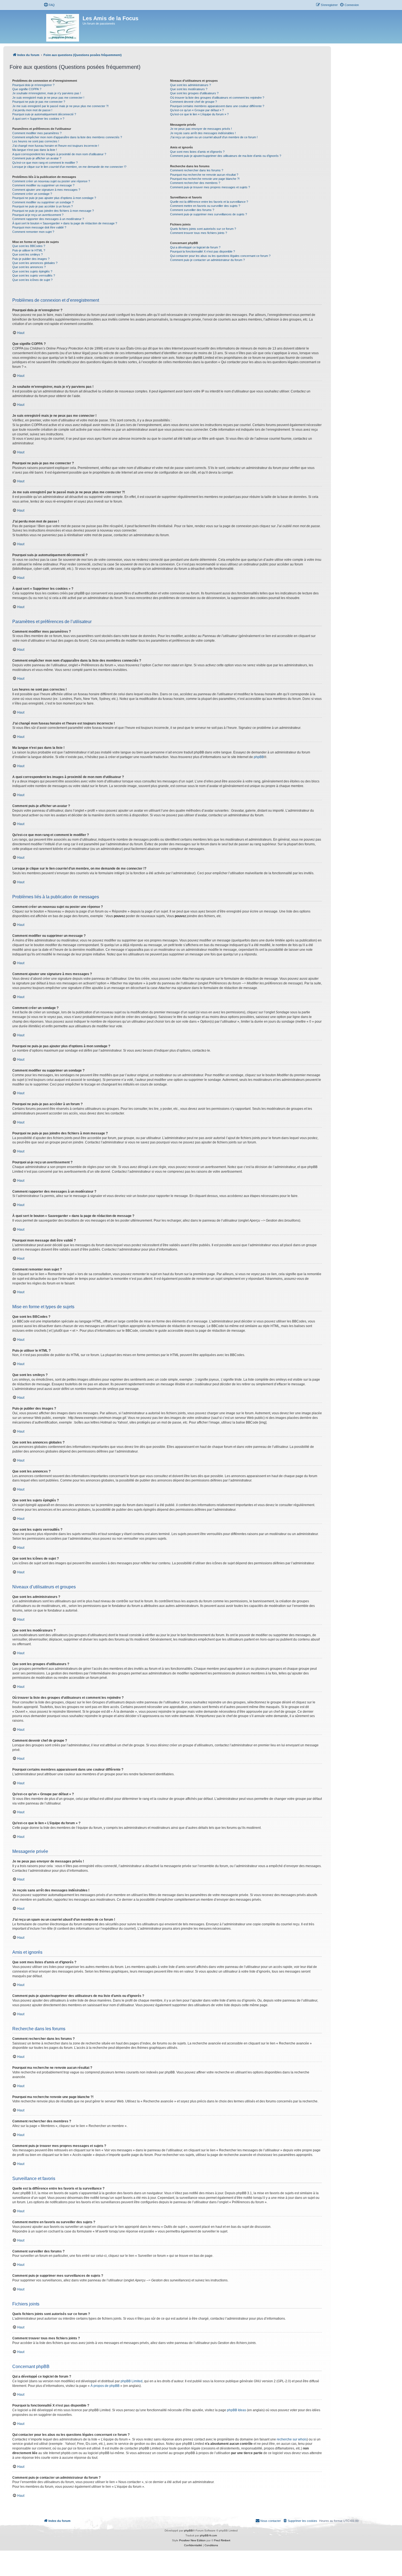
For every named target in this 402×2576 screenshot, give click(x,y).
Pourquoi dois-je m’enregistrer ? (33, 85)
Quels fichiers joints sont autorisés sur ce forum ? (203, 229)
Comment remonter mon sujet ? (33, 232)
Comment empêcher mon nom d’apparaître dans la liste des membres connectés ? (67, 137)
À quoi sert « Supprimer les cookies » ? (38, 119)
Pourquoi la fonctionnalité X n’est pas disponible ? (203, 251)
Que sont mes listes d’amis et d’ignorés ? (197, 152)
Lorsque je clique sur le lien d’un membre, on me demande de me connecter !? (69, 167)
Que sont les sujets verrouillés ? (34, 275)
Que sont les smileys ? (27, 254)
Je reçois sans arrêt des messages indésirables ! (203, 133)
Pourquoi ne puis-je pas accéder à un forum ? (43, 206)
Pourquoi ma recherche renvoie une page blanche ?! (205, 179)
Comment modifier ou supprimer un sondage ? (43, 202)
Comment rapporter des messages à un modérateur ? (48, 219)
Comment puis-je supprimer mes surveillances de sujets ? (209, 214)
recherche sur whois (292, 2439)
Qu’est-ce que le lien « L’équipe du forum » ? (199, 114)
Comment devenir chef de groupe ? (193, 102)
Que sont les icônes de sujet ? (32, 280)
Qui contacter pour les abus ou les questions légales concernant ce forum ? (220, 256)
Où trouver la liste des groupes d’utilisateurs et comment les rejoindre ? (217, 98)
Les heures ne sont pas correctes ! (36, 141)
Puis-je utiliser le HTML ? (29, 250)
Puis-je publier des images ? (31, 259)
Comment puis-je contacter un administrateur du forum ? (207, 260)
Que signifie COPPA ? (27, 89)
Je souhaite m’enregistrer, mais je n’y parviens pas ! (47, 93)
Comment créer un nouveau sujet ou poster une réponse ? (51, 181)
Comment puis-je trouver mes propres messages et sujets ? (210, 187)
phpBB (259, 757)
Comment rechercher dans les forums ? (197, 170)
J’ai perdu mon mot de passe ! (32, 110)
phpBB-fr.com (208, 2535)
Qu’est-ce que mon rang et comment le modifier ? (45, 163)
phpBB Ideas (237, 2410)
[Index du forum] (63, 27)
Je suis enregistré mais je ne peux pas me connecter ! (48, 98)
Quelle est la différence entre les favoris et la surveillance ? (209, 202)
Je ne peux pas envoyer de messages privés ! (201, 129)
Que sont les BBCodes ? (29, 246)
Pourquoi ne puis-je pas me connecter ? (39, 102)
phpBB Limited (132, 2381)
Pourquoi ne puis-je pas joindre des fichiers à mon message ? (53, 211)
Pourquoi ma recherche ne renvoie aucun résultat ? (204, 175)
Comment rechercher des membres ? (195, 183)
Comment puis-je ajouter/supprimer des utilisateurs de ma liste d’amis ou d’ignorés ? (226, 156)
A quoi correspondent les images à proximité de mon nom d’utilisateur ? (59, 154)
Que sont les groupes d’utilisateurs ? (194, 93)
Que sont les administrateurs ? (190, 85)
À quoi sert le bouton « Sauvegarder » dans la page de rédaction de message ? (65, 223)
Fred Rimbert (222, 2540)
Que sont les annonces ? (29, 267)
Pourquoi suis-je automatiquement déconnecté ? (44, 114)
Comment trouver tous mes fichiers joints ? (199, 233)
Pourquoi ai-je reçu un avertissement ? (38, 215)
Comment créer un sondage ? (32, 194)
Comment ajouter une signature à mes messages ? (46, 190)
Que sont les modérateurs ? (189, 89)
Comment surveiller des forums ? (192, 210)
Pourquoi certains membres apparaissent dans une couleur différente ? (217, 106)
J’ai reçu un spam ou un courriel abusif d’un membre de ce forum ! (214, 137)
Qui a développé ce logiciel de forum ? (195, 247)
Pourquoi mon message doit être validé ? (39, 227)
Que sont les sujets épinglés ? (32, 271)
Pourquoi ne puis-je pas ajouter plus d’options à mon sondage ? (54, 198)
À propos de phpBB (105, 2386)
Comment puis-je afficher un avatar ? (37, 158)
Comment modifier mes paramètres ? (37, 133)
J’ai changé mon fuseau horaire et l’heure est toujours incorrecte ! (56, 146)
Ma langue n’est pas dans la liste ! (35, 150)
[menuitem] (49, 5)
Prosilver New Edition (192, 2540)
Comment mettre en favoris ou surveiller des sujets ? (205, 206)
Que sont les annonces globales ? (35, 263)
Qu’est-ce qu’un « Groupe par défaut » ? (197, 110)
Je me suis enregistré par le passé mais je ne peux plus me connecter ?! (60, 106)
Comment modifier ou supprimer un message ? (43, 185)
